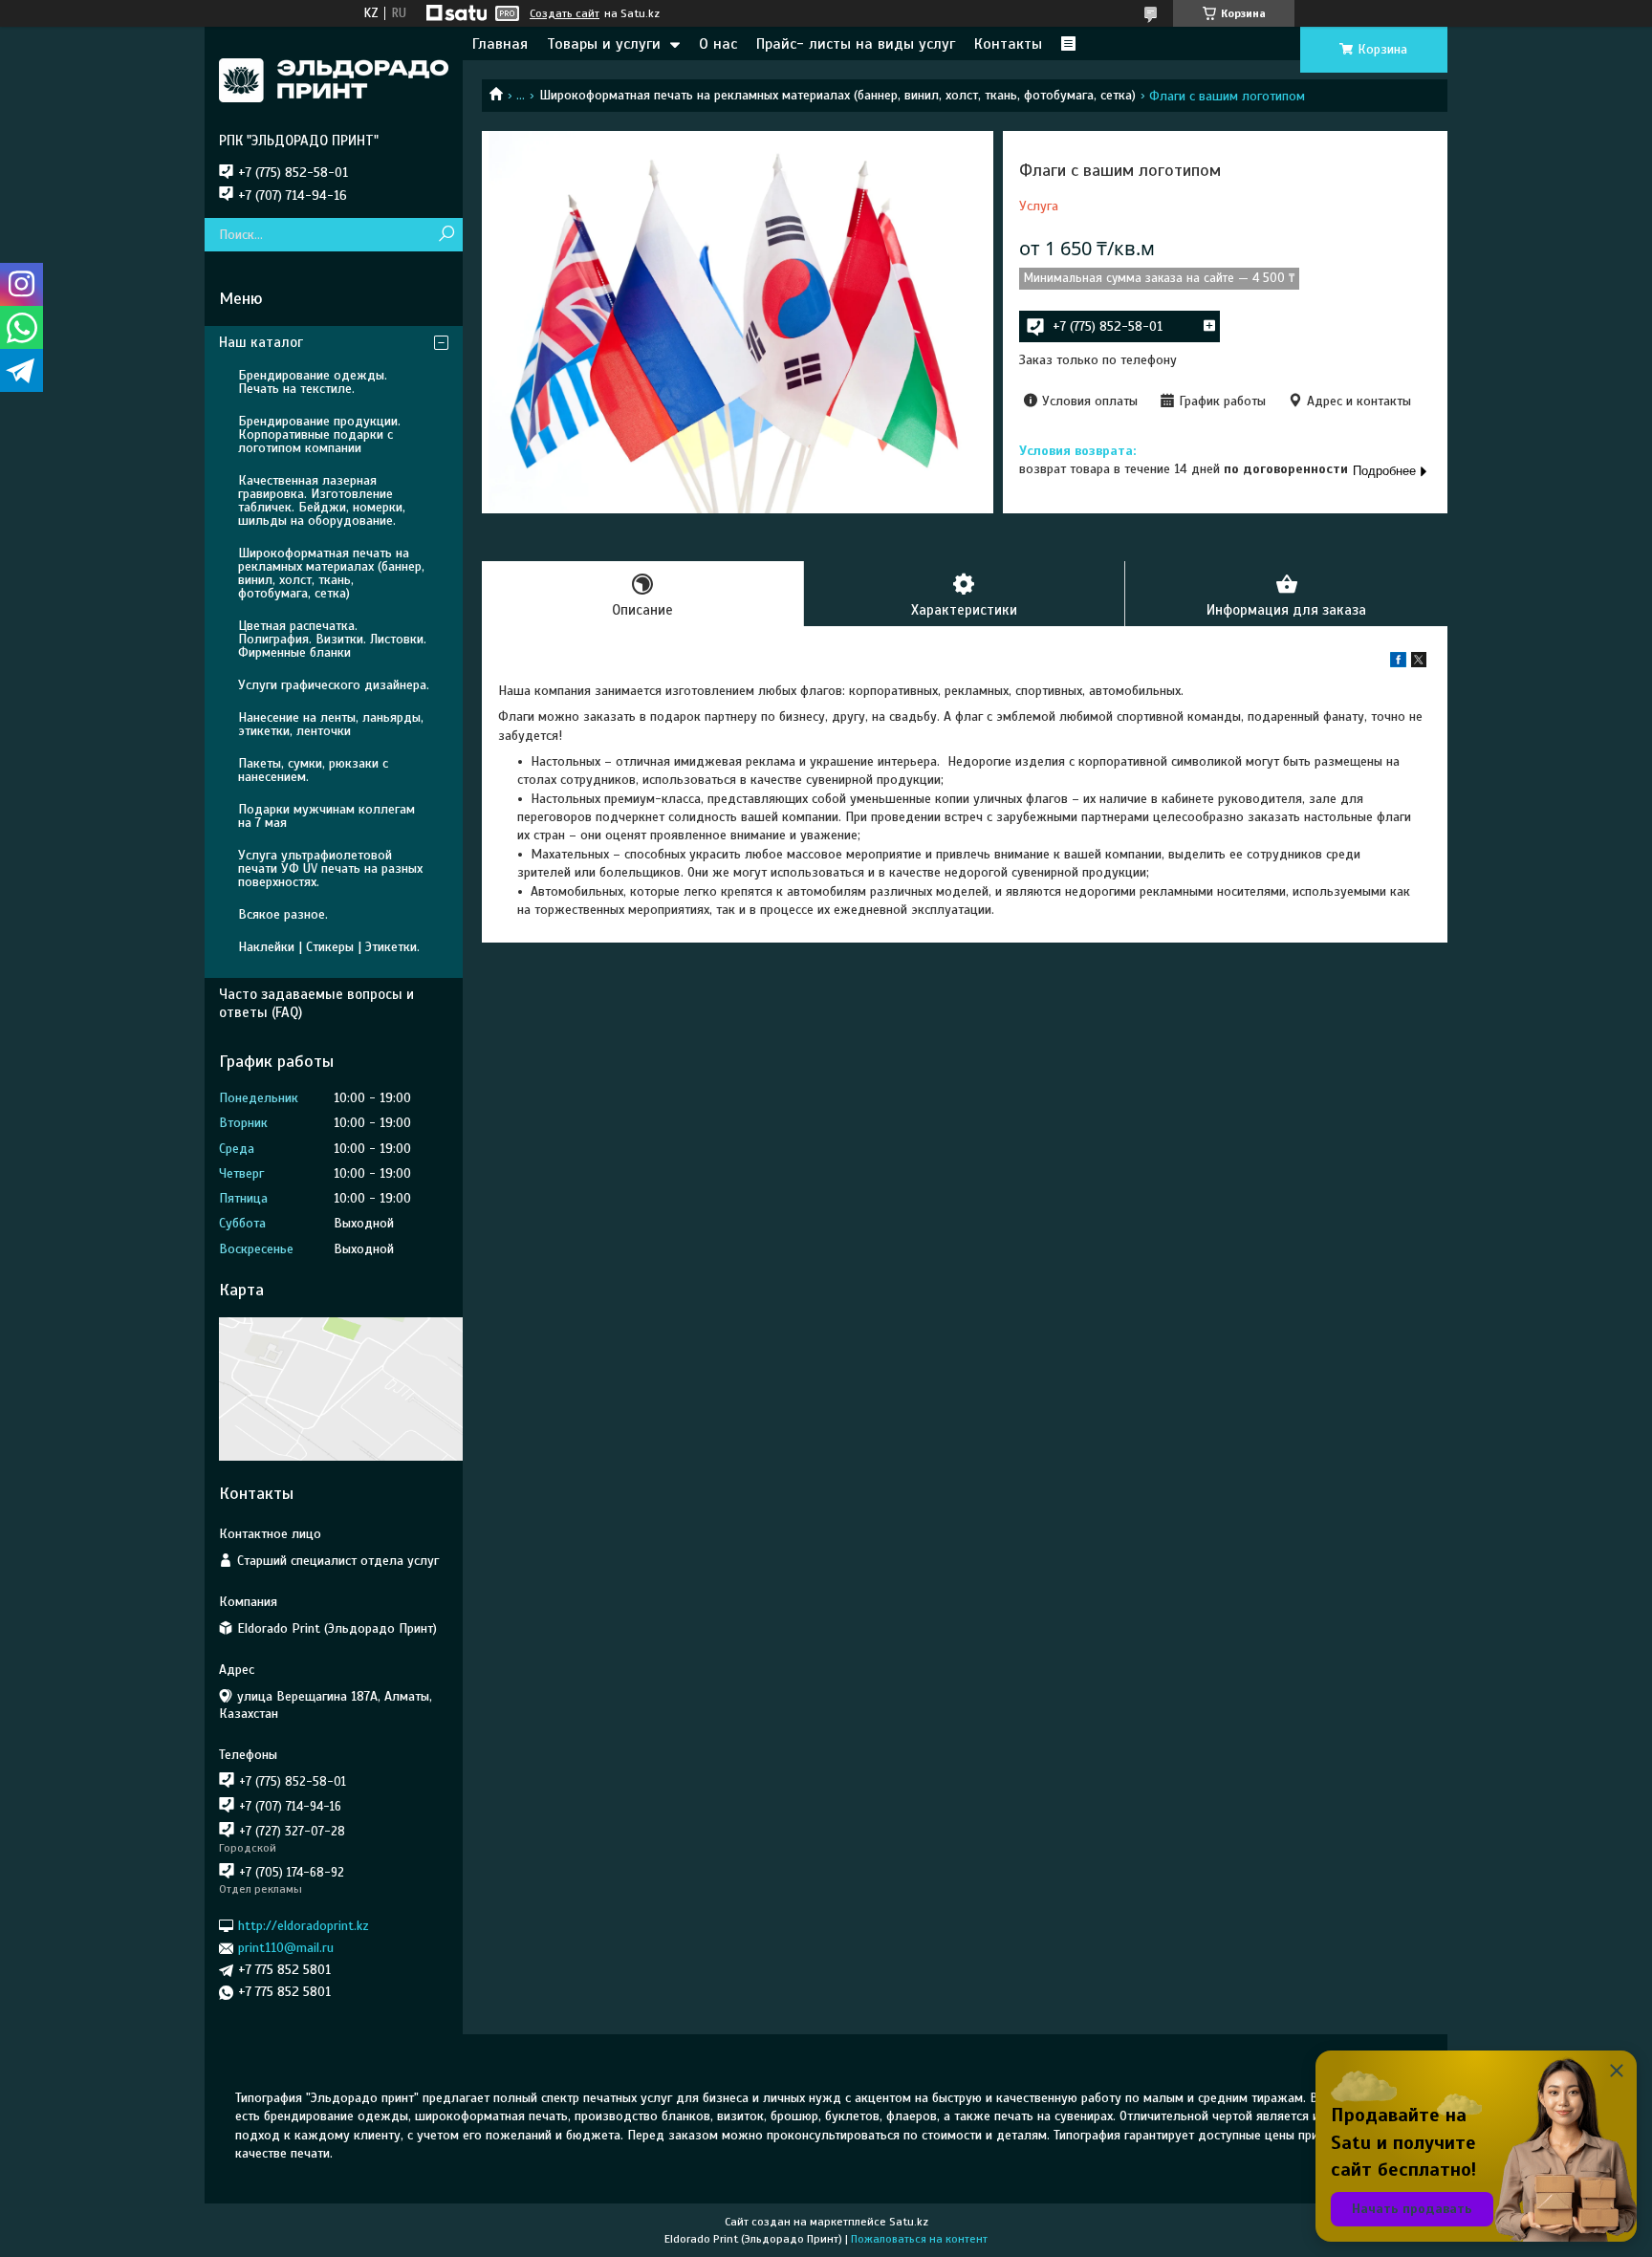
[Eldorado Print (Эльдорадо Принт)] (334, 79)
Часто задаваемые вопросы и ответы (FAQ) (316, 1003)
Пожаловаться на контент (919, 2239)
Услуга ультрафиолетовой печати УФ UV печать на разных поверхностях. (330, 868)
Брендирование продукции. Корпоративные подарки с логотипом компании (319, 434)
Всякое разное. (283, 914)
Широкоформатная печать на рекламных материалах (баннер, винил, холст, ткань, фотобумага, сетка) (837, 95)
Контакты (1008, 44)
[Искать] (446, 235)
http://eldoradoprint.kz (304, 1926)
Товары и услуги (604, 44)
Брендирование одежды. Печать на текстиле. (313, 382)
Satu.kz (909, 2222)
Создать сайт (565, 13)
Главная (500, 44)
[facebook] (1398, 663)
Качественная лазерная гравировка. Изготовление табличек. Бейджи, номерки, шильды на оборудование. (322, 500)
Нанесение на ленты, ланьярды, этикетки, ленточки (331, 724)
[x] (1419, 663)
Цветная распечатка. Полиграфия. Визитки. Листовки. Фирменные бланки (332, 639)
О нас (718, 44)
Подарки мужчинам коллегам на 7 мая (326, 816)
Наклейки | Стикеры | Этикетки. (329, 947)
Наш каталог (261, 342)
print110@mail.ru (286, 1948)
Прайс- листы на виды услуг (856, 44)
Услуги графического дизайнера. (334, 685)
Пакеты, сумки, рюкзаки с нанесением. (313, 770)
